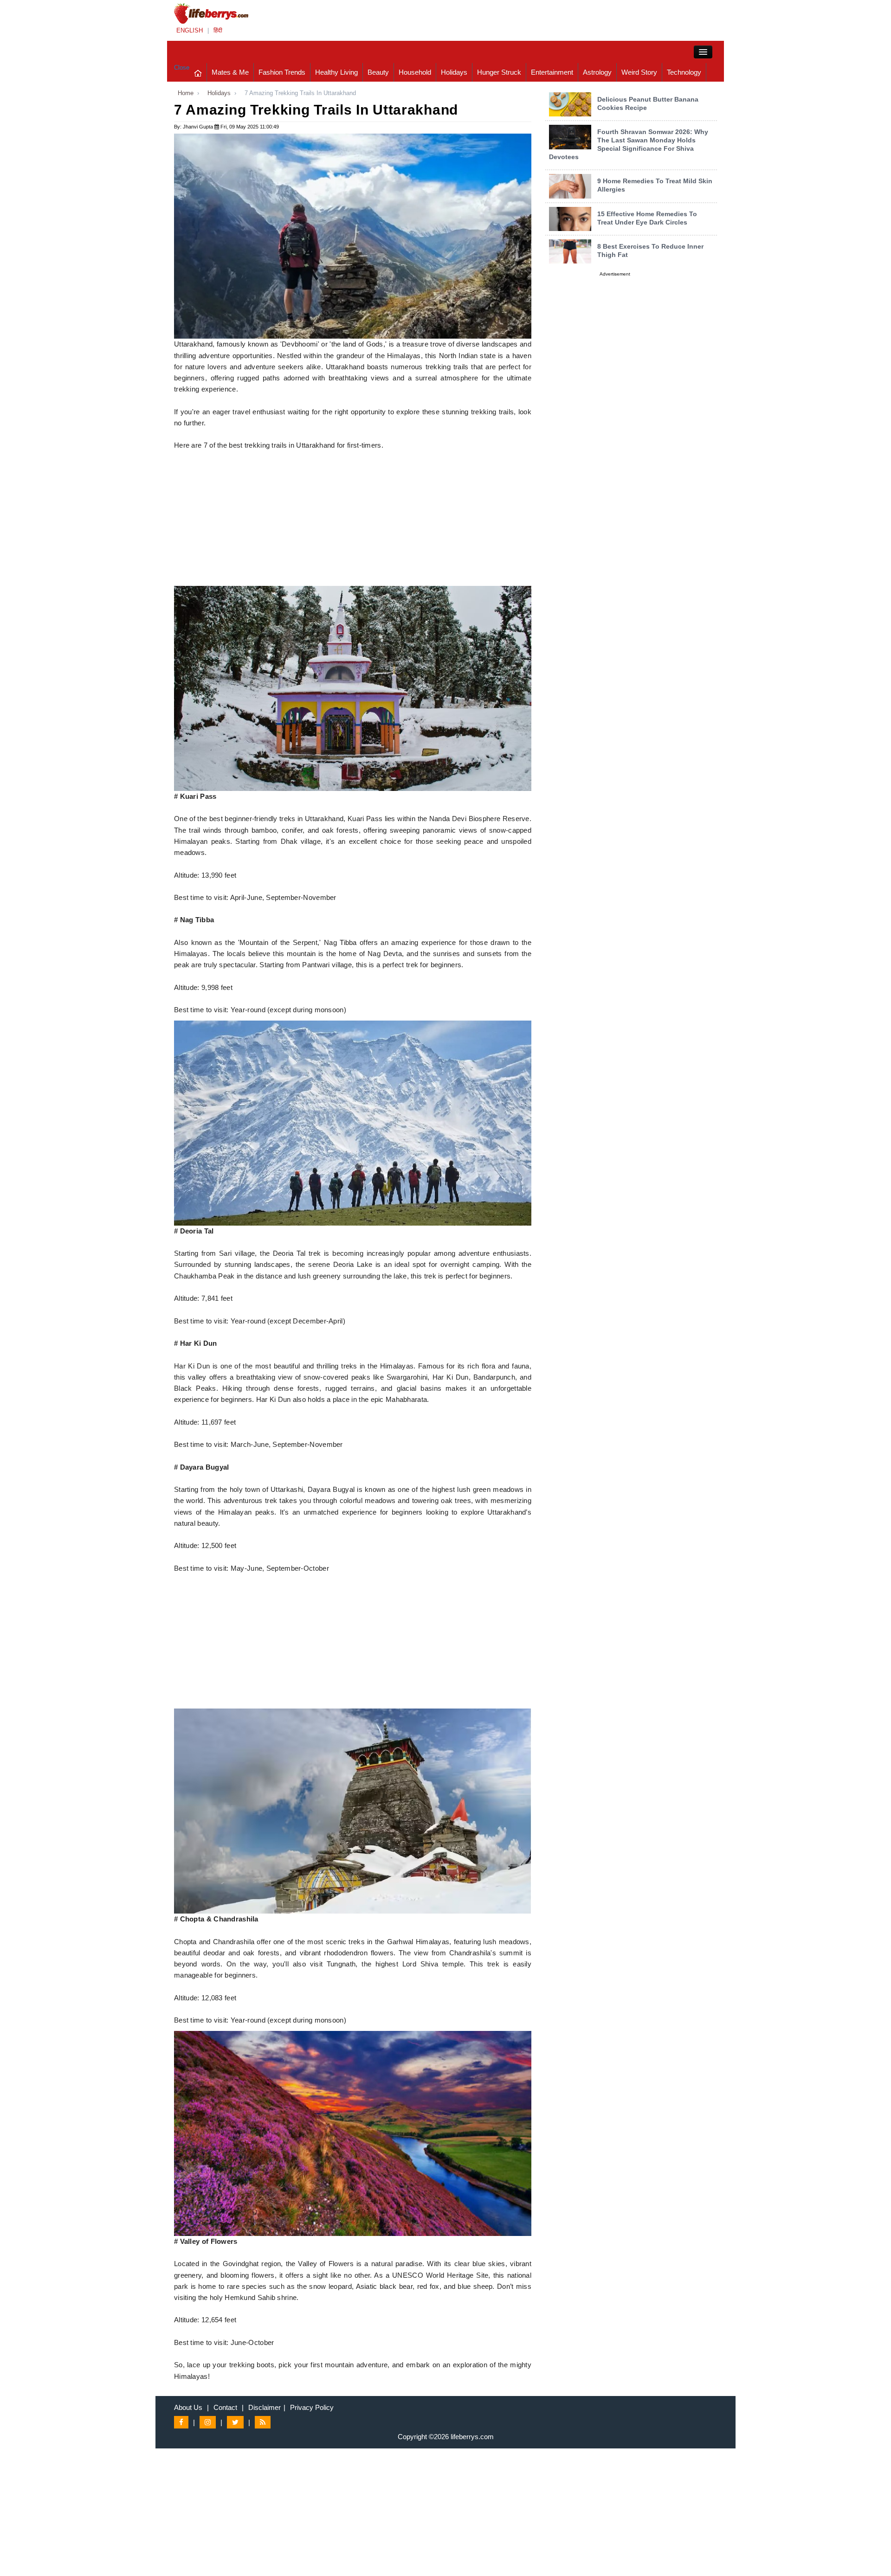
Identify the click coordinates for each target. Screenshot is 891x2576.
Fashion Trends (282, 72)
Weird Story (639, 72)
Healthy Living (336, 72)
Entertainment (552, 72)
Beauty (378, 72)
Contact (225, 2407)
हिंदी (218, 30)
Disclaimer (265, 2407)
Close (182, 67)
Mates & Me (230, 72)
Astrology (597, 72)
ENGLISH (190, 30)
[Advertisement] (353, 521)
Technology (684, 72)
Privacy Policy (312, 2407)
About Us (188, 2407)
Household (415, 72)
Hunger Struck (499, 72)
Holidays (454, 72)
